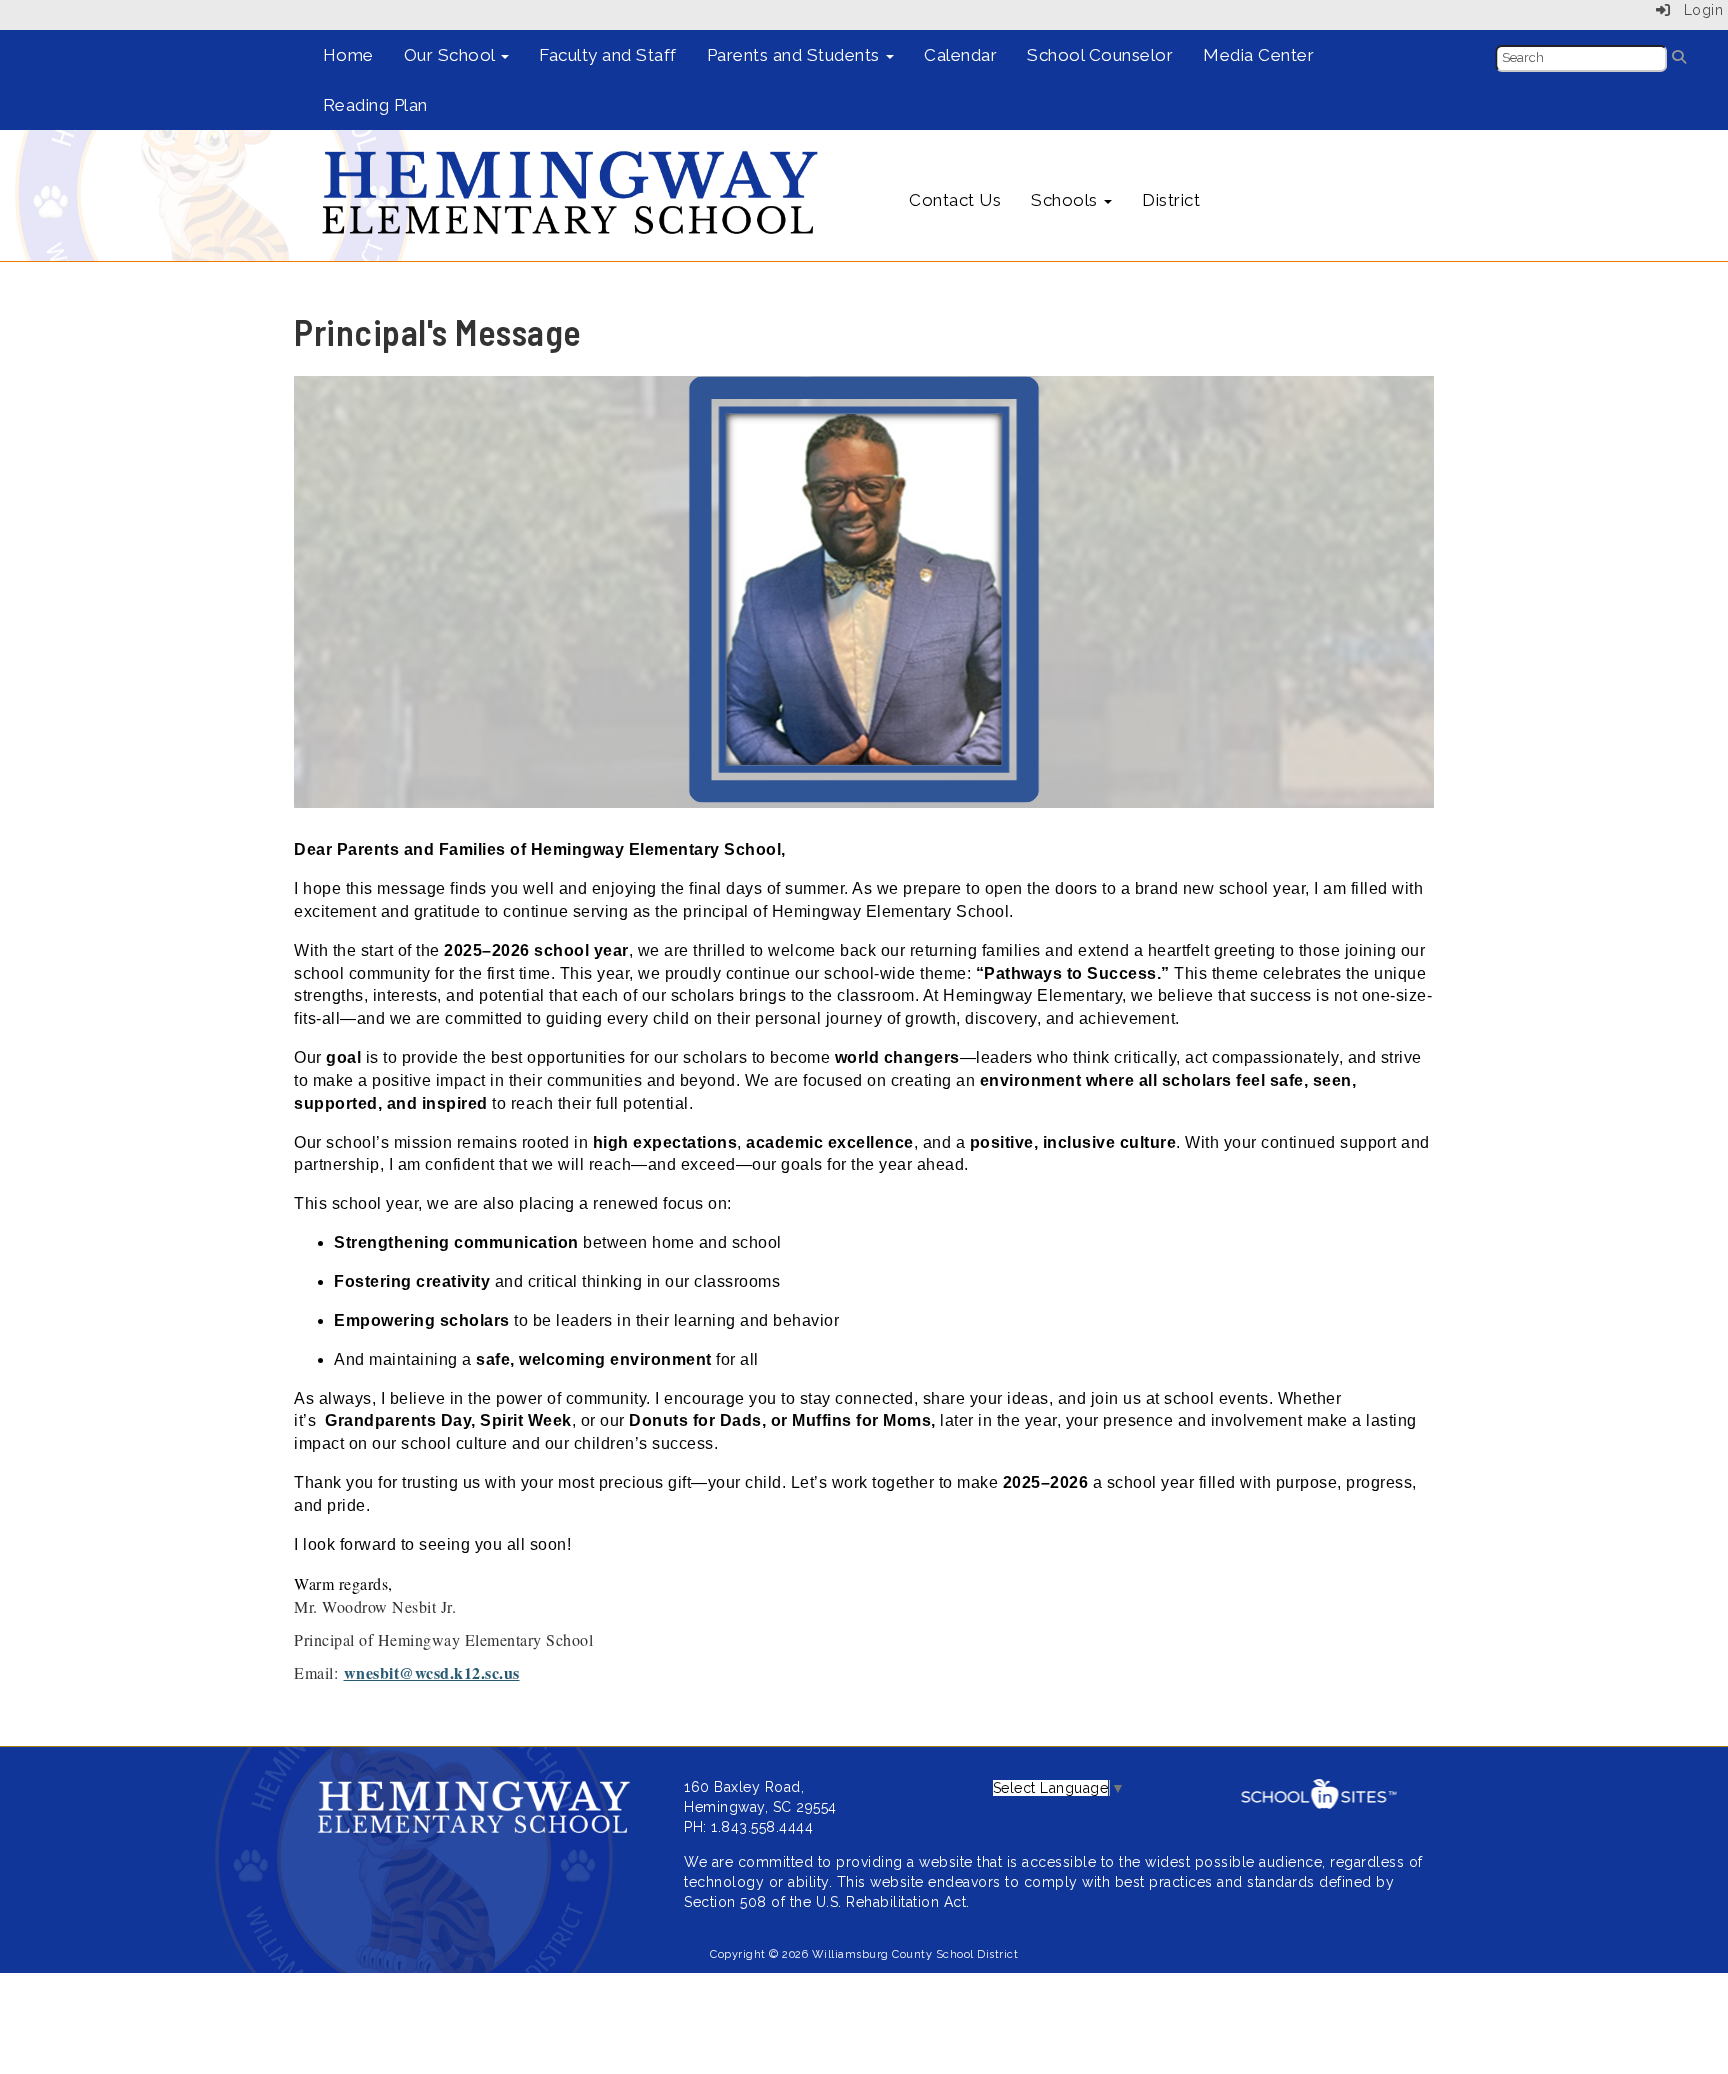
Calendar (960, 55)
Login (1696, 10)
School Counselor (1100, 55)
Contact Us (955, 200)
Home (348, 55)
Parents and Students (796, 55)
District (1171, 200)
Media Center (1258, 55)
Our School (452, 55)
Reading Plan (375, 105)
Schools (1066, 200)
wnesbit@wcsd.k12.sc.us (432, 1672)
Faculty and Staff (608, 55)
